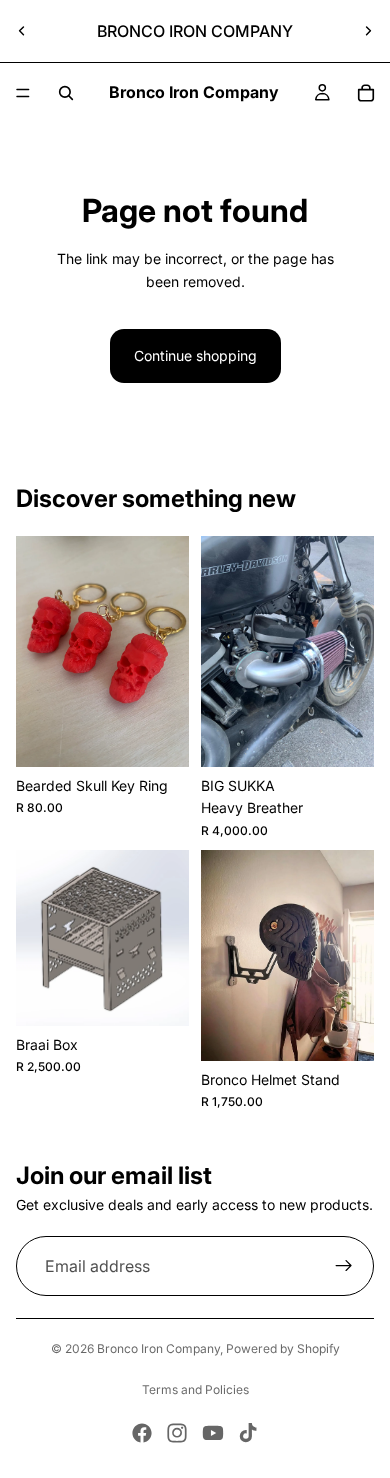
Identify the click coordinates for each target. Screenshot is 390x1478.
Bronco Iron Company (158, 1348)
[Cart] (366, 93)
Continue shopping (195, 355)
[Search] (66, 93)
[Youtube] (213, 1433)
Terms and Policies (195, 1389)
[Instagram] (177, 1433)
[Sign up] (344, 1267)
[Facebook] (142, 1433)
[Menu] (23, 93)
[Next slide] (368, 31)
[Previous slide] (22, 31)
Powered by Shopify (283, 1348)
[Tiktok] (248, 1433)
